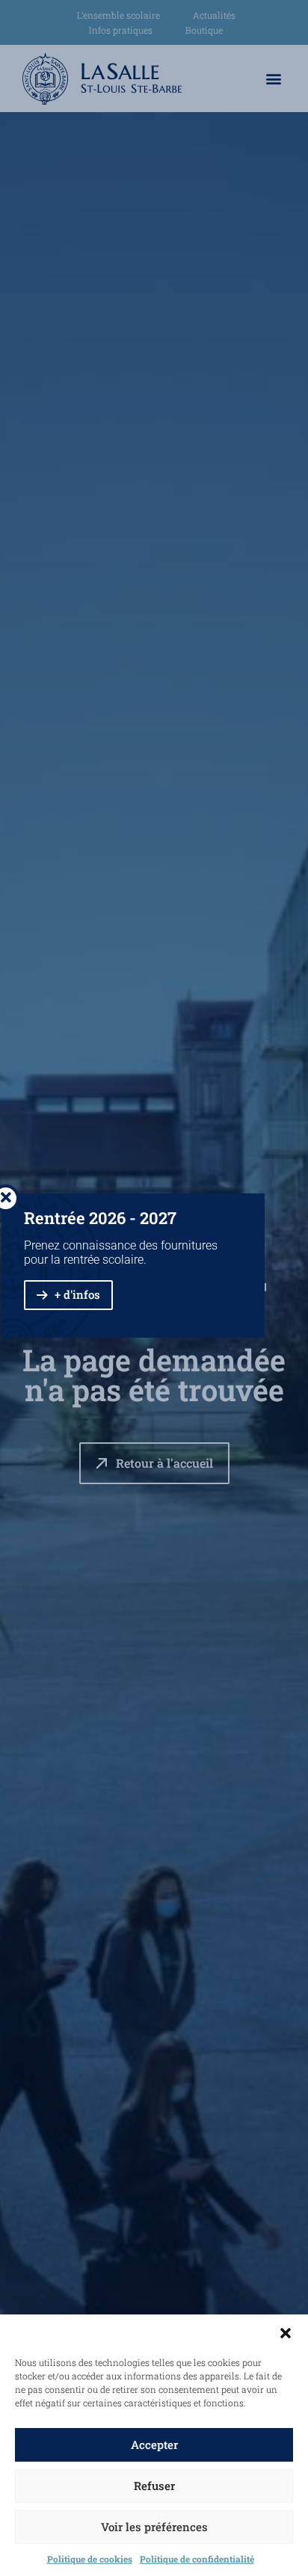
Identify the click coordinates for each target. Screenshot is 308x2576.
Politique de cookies (90, 2559)
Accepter (154, 2444)
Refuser (154, 2486)
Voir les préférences (154, 2527)
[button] (286, 2333)
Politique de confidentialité (197, 2559)
